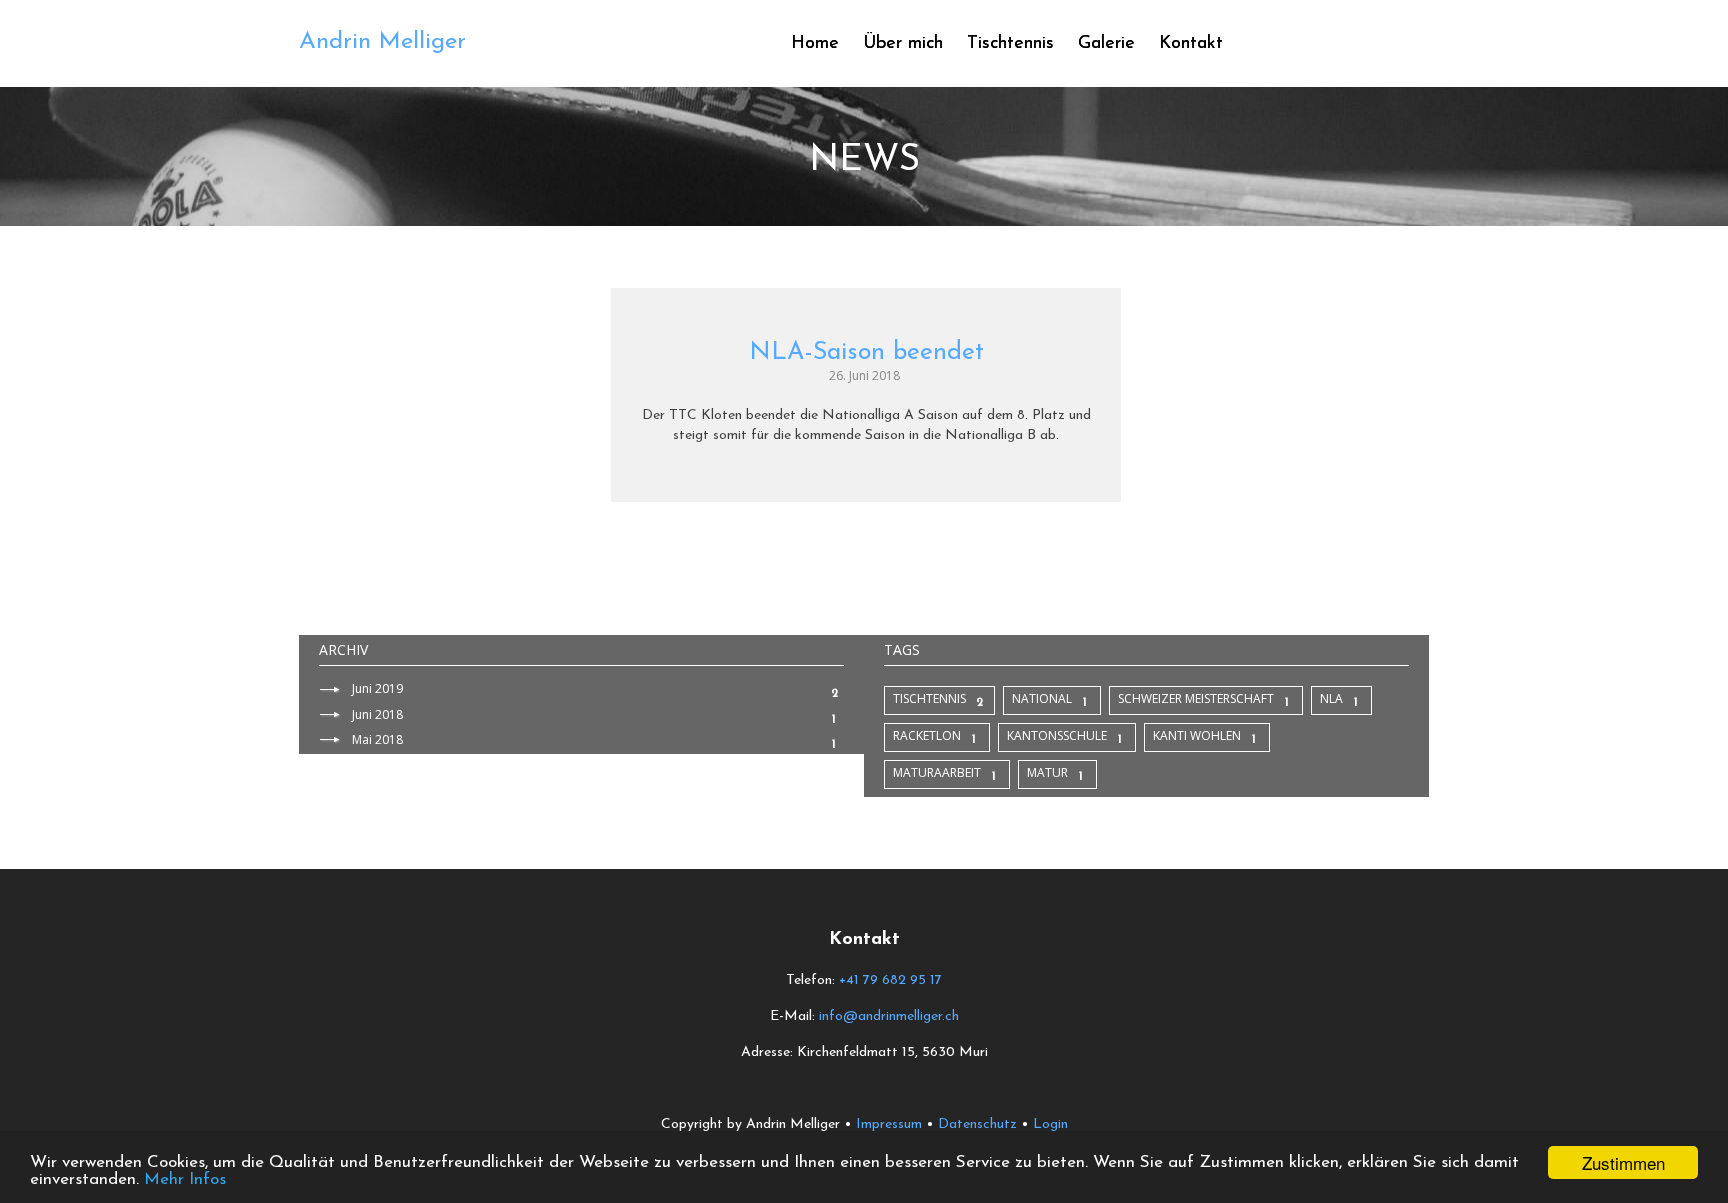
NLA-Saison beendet (866, 352)
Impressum (889, 1124)
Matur (1047, 772)
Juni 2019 (377, 688)
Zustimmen (1623, 1162)
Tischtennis (929, 698)
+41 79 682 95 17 (890, 980)
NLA (1331, 698)
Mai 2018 (377, 739)
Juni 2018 (377, 714)
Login (1050, 1124)
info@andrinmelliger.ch (889, 1016)
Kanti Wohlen (1197, 735)
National (1042, 698)
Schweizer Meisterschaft (1196, 698)
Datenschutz (977, 1124)
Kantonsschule (1057, 735)
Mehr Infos (185, 1179)
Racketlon (927, 735)
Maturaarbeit (937, 772)
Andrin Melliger (382, 42)
